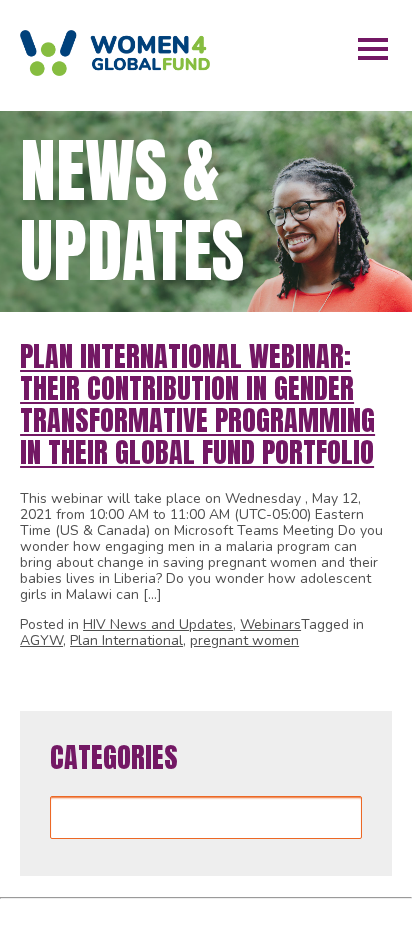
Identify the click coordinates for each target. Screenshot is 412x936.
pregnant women (244, 640)
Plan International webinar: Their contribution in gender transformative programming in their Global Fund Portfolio (197, 404)
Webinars (270, 624)
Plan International (126, 640)
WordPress (315, 913)
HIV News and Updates (158, 624)
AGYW (41, 640)
